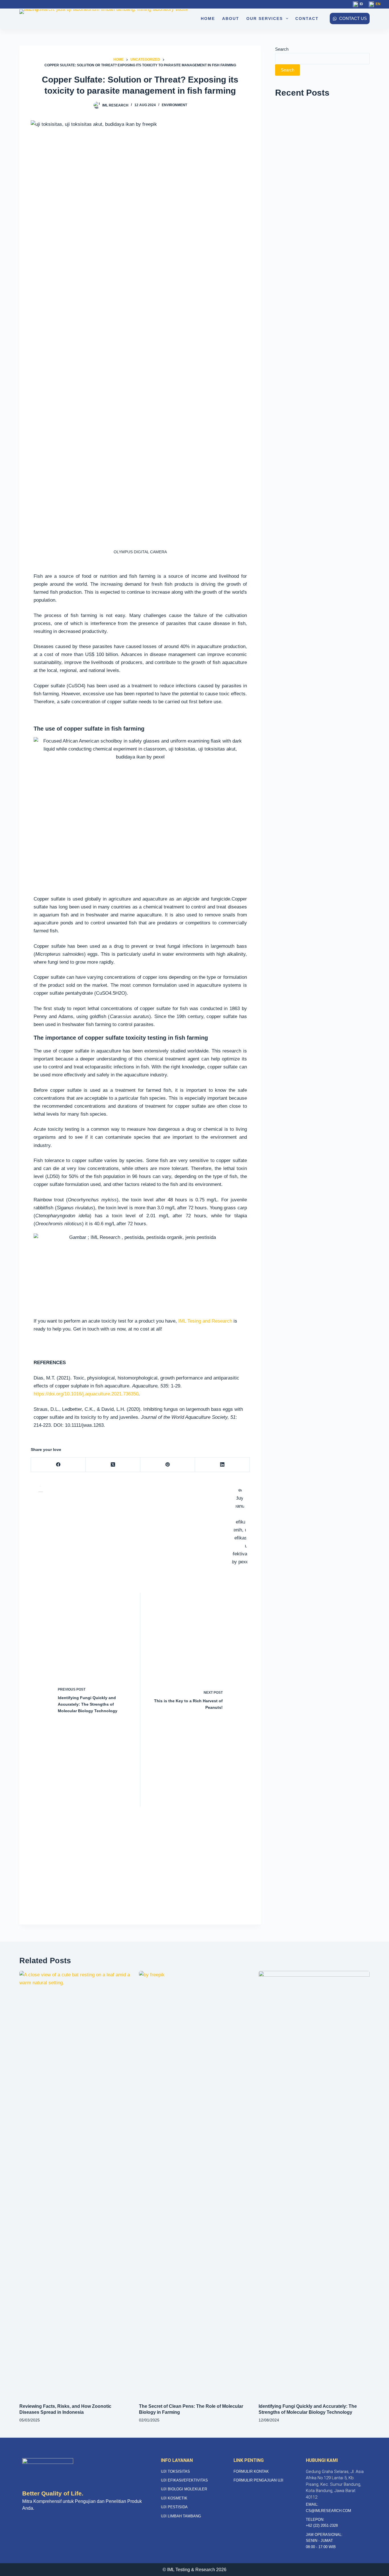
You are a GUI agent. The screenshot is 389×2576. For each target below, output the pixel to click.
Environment (174, 105)
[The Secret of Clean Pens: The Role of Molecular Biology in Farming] (195, 2184)
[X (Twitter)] (113, 1465)
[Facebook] (58, 1465)
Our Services (265, 18)
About (231, 18)
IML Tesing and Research (204, 1321)
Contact (307, 18)
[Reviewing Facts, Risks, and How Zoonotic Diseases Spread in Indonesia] (75, 2184)
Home (208, 18)
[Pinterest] (168, 1465)
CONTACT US (353, 18)
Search (282, 49)
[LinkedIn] (222, 1465)
